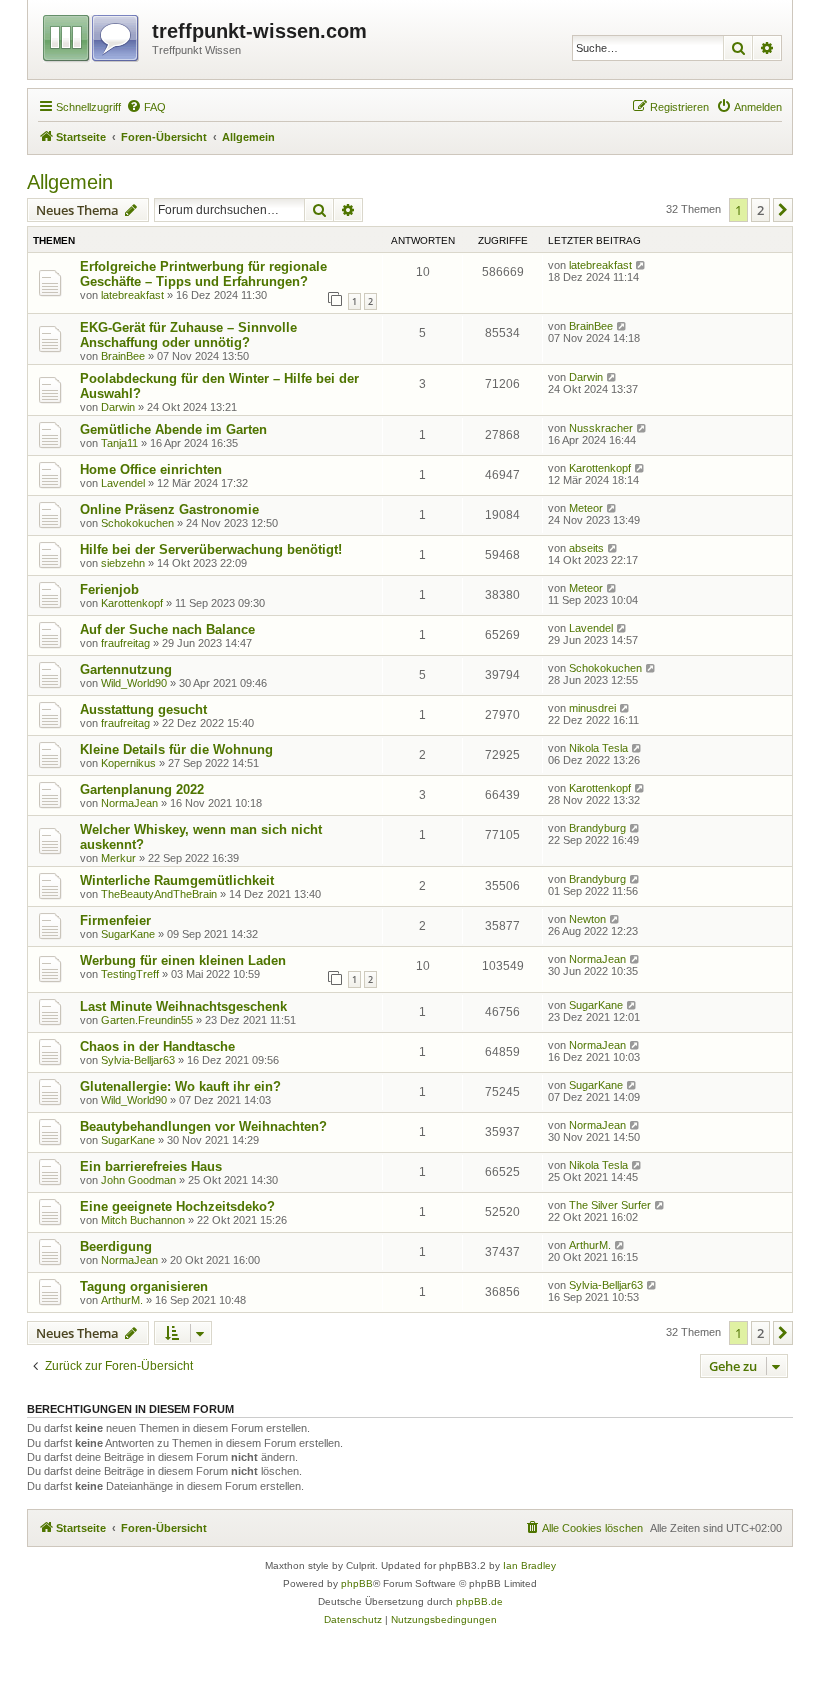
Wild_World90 (134, 683)
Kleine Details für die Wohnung (176, 749)
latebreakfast (132, 295)
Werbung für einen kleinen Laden (183, 960)
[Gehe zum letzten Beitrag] (641, 265)
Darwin (118, 407)
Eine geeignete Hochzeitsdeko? (177, 1206)
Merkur (118, 858)
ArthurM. (590, 1245)
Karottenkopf (600, 468)
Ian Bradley (529, 1565)
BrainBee (123, 356)
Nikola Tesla (598, 748)
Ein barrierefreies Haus (151, 1166)
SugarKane (128, 934)
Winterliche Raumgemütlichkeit (177, 880)
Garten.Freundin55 (147, 1020)
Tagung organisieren (144, 1286)
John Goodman (138, 1180)
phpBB (357, 1583)
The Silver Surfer (610, 1205)
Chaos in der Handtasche (157, 1046)
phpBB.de (479, 1601)
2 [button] (760, 210)
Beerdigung (116, 1246)
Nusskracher (601, 428)
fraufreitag (125, 643)
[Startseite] (92, 35)
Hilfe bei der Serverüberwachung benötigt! (211, 549)
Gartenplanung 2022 (142, 789)
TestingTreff (130, 974)
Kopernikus (128, 763)
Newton (587, 919)
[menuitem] (146, 107)
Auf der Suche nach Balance (167, 629)
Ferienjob (109, 589)
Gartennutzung (126, 669)
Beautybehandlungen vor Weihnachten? (203, 1126)
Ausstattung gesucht (143, 709)
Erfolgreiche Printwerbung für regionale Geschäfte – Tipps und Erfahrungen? (203, 274)
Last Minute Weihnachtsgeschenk (183, 1006)
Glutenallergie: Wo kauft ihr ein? (180, 1086)
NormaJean (129, 803)
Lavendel (123, 483)
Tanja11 (119, 443)
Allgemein (70, 182)
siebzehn (123, 563)
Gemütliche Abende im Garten (173, 429)
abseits (586, 548)
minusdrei (592, 708)
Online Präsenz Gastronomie (169, 509)
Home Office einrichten (151, 469)
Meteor (586, 508)
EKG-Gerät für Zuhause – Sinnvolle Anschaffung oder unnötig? (188, 335)
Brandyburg (597, 828)
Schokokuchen (137, 523)
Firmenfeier (115, 920)
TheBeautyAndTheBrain (159, 894)
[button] (783, 210)
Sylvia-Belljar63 (138, 1060)
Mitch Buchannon (143, 1220)
